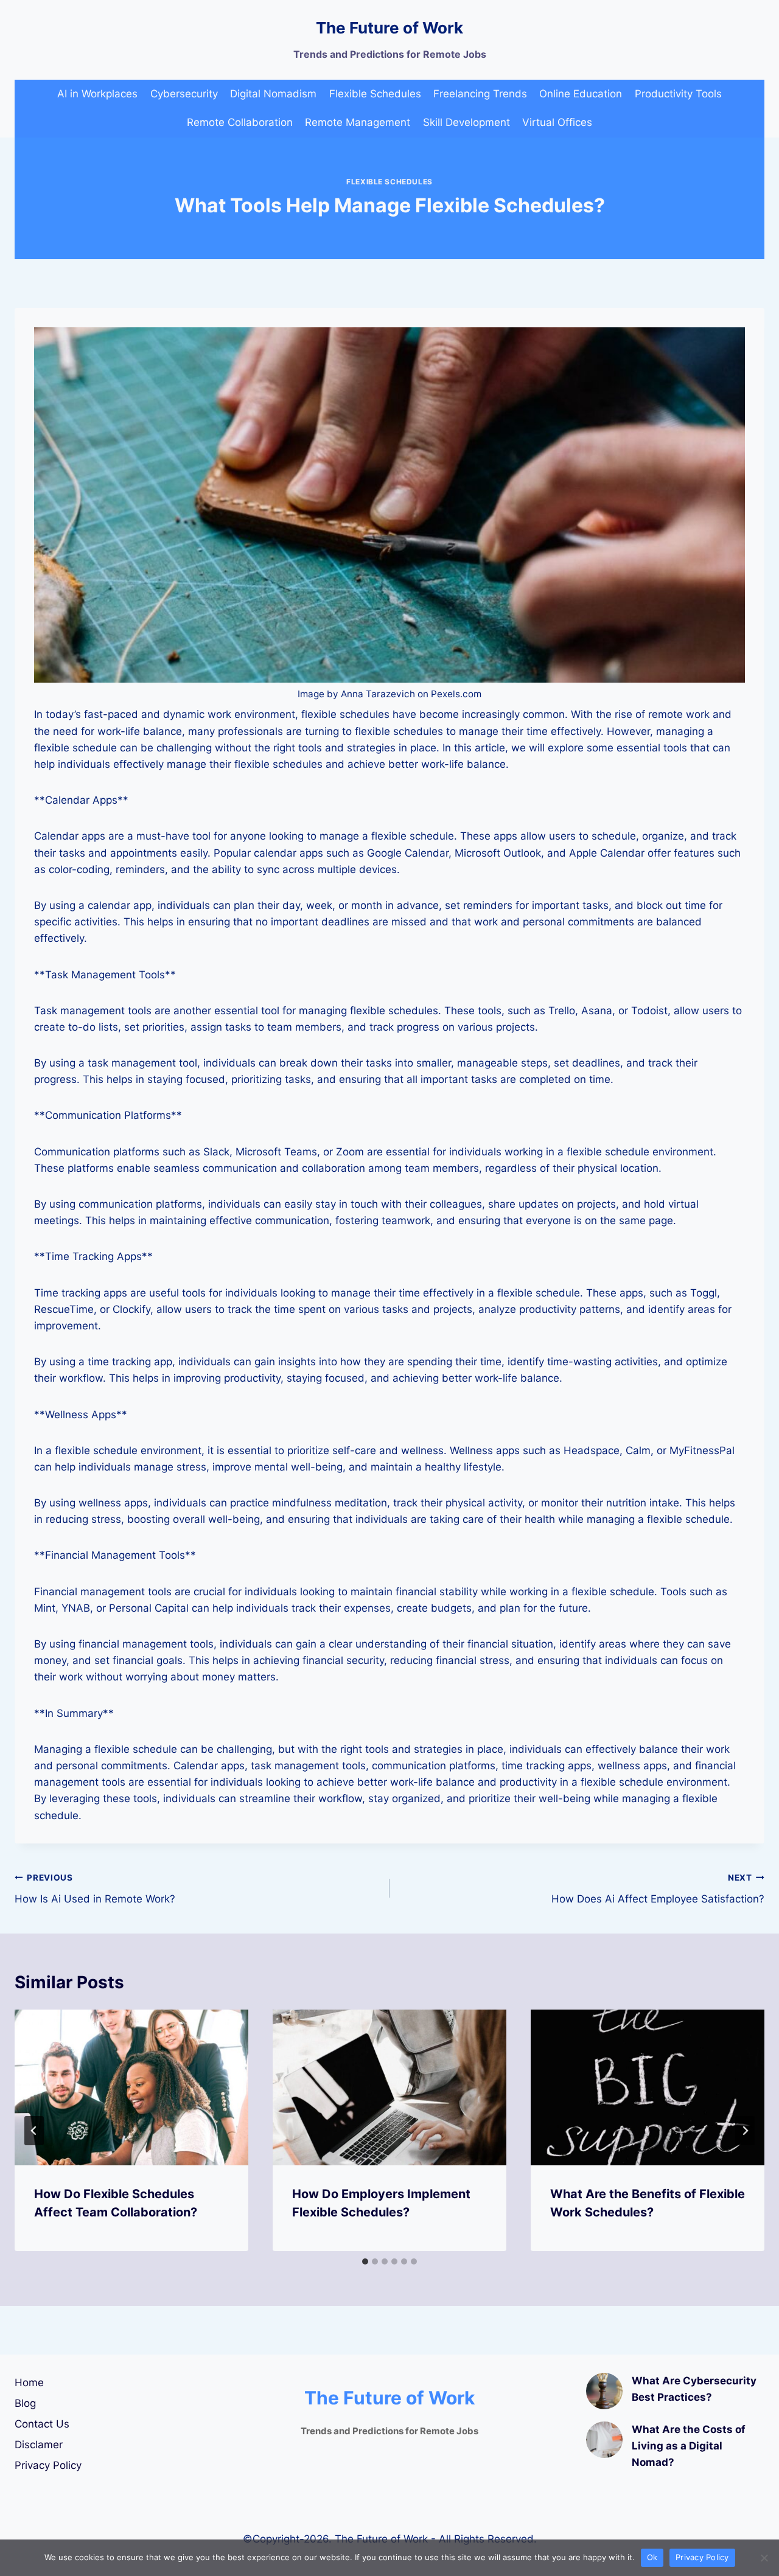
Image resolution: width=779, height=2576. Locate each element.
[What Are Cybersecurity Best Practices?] (604, 2391)
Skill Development (466, 122)
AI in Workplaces (97, 94)
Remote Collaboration (240, 122)
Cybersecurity (184, 94)
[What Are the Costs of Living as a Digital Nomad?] (604, 2440)
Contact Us (42, 2424)
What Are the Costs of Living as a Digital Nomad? (689, 2446)
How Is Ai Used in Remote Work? (95, 1889)
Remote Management (358, 122)
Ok (652, 2557)
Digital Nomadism (273, 94)
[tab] (365, 2261)
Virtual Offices (557, 122)
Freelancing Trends (480, 94)
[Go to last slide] (34, 2131)
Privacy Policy (48, 2465)
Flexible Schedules (375, 94)
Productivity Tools (678, 94)
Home (29, 2383)
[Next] (745, 2131)
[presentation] (131, 2087)
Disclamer (39, 2445)
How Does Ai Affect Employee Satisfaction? (658, 1889)
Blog (25, 2403)
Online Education (581, 94)
